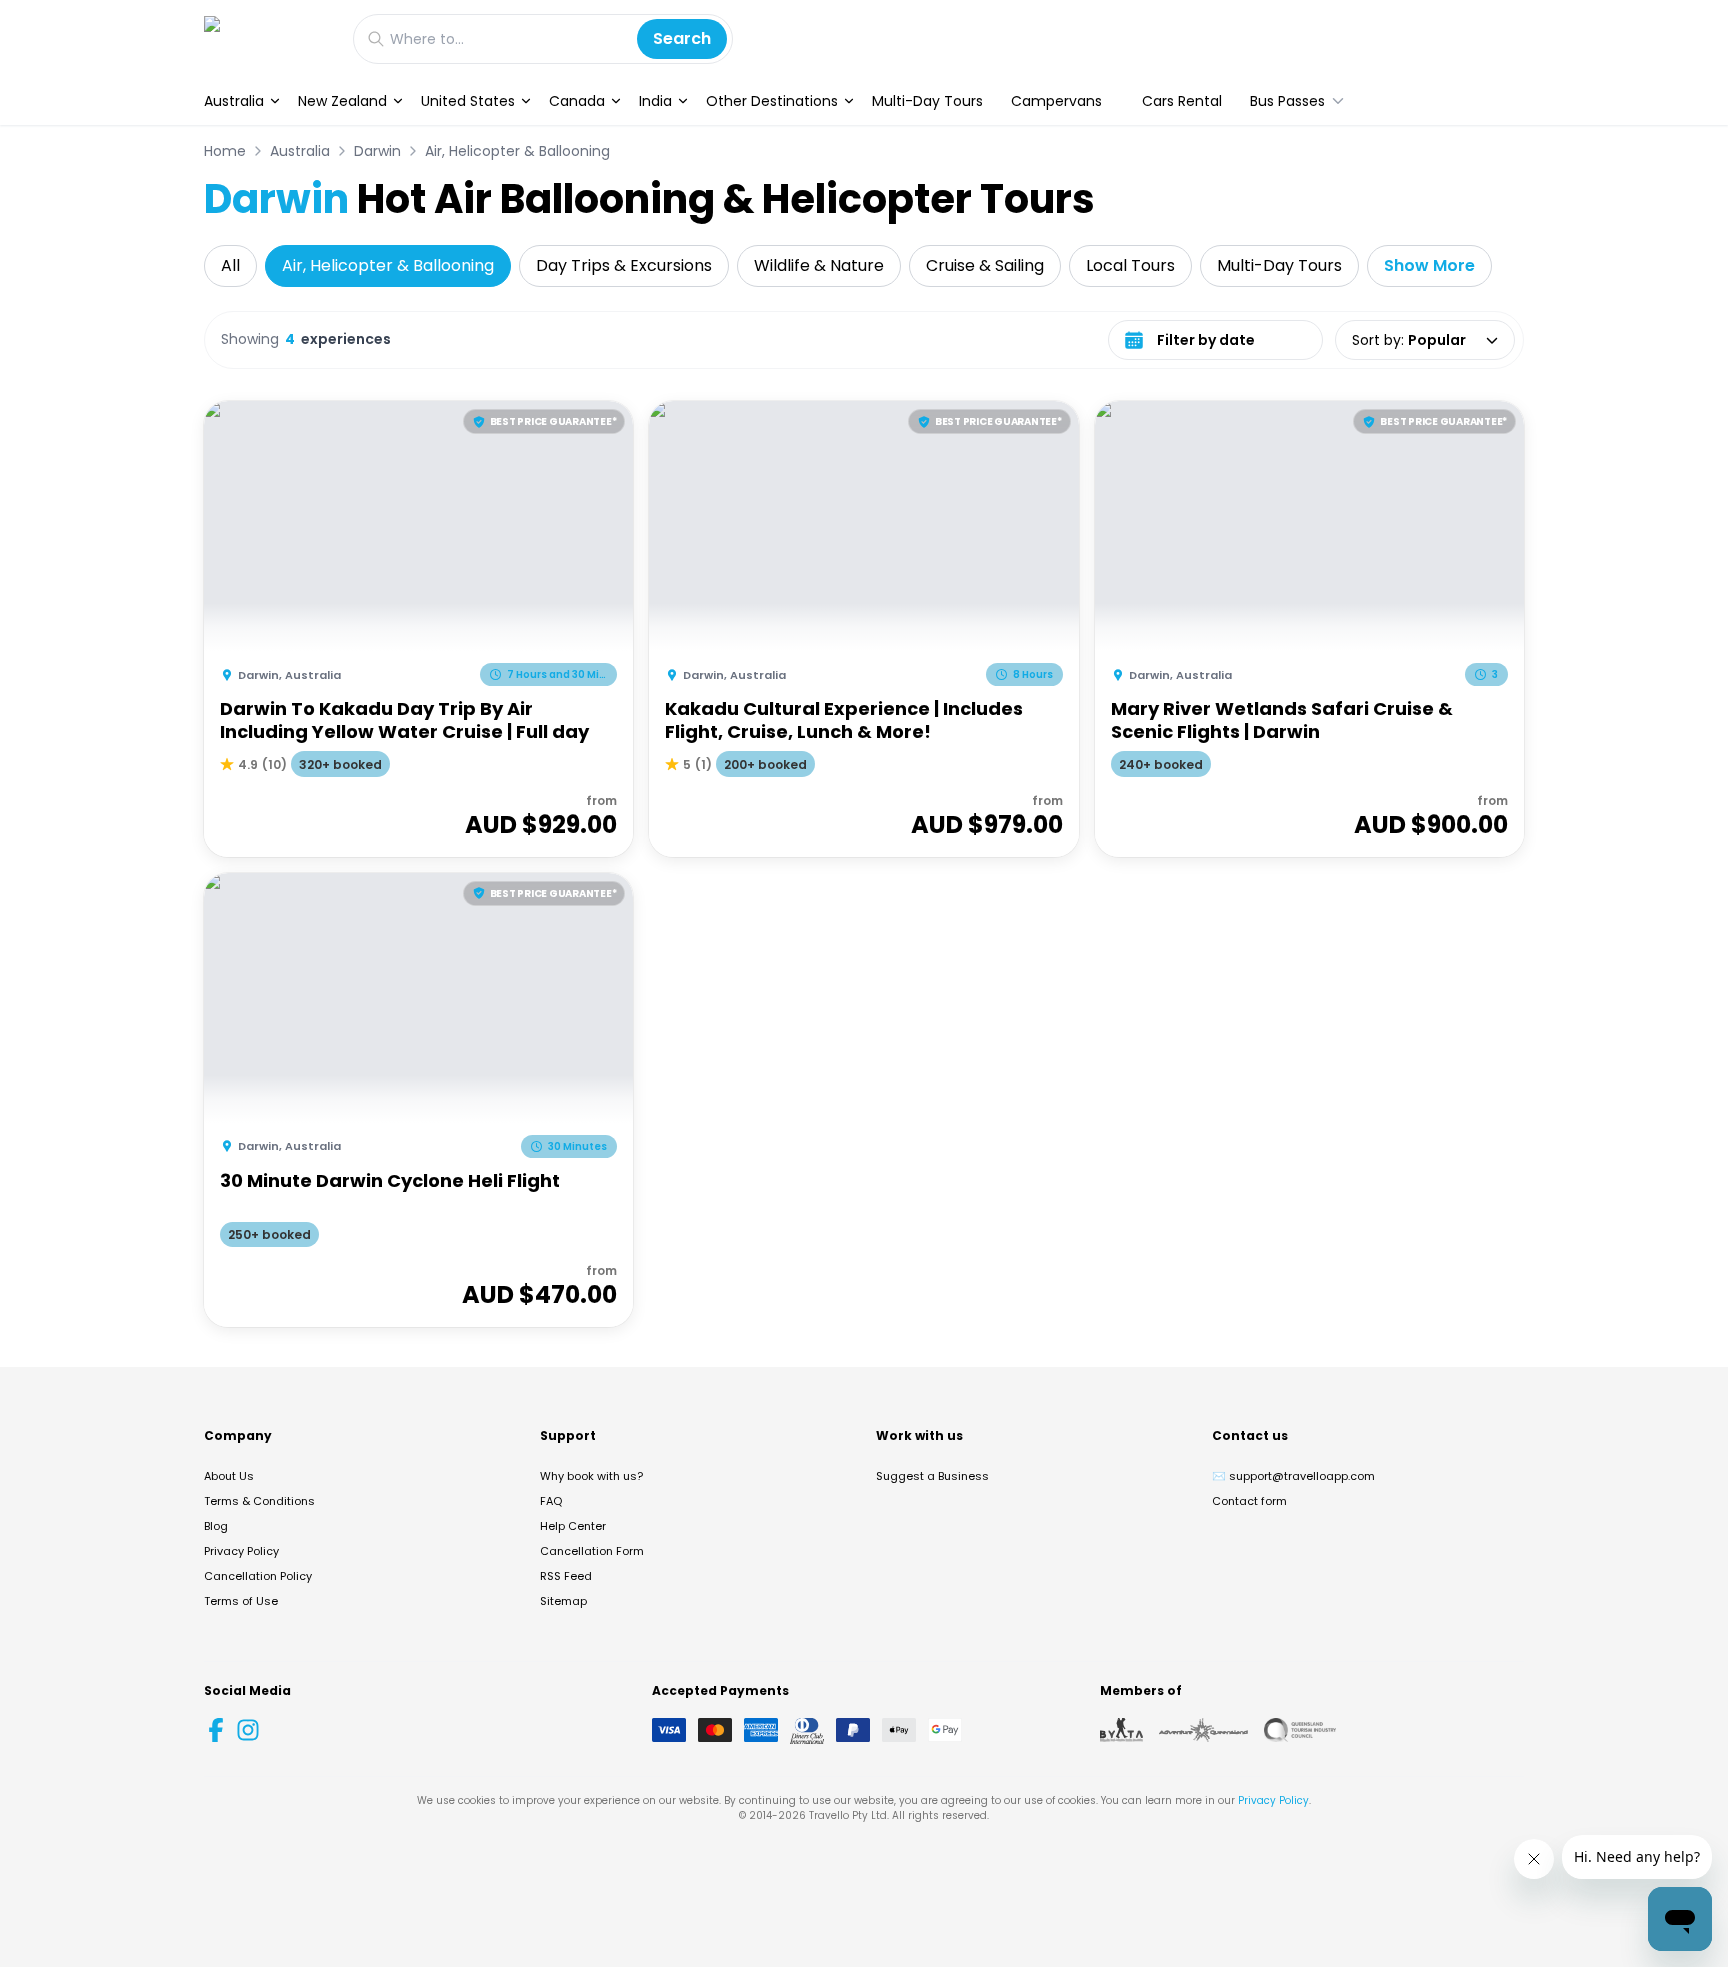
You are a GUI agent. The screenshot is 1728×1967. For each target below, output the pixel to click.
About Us (229, 1476)
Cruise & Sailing (985, 265)
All (230, 265)
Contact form (1249, 1501)
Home (225, 151)
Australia (234, 101)
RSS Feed (566, 1576)
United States (468, 101)
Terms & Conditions (259, 1501)
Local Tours (1130, 265)
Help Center (573, 1526)
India (655, 101)
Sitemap (563, 1601)
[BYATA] (1121, 1730)
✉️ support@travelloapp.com (1293, 1476)
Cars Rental (1182, 101)
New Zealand (342, 101)
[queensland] (1300, 1730)
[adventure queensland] (1203, 1730)
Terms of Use (241, 1601)
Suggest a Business (932, 1476)
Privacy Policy (241, 1551)
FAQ (551, 1501)
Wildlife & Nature (819, 265)
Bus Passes (1287, 101)
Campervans (1056, 101)
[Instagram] (248, 1730)
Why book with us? (591, 1476)
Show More (1429, 265)
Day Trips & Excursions (624, 265)
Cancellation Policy (258, 1576)
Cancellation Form (592, 1551)
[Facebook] (216, 1730)
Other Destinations (772, 101)
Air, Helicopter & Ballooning (517, 151)
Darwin (377, 151)
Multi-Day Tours (927, 101)
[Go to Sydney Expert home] (268, 38)
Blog (216, 1526)
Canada (577, 101)
